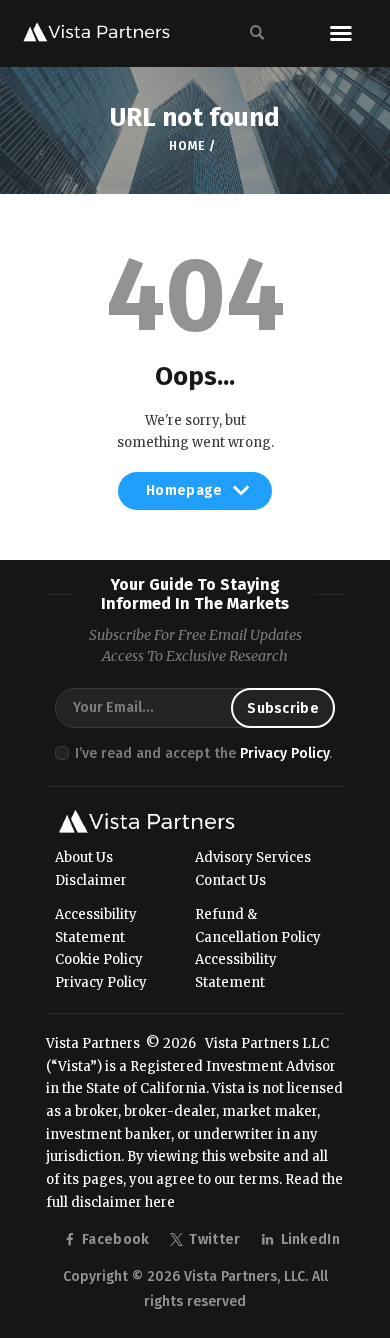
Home (186, 146)
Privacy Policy (284, 753)
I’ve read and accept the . (203, 753)
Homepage (184, 496)
